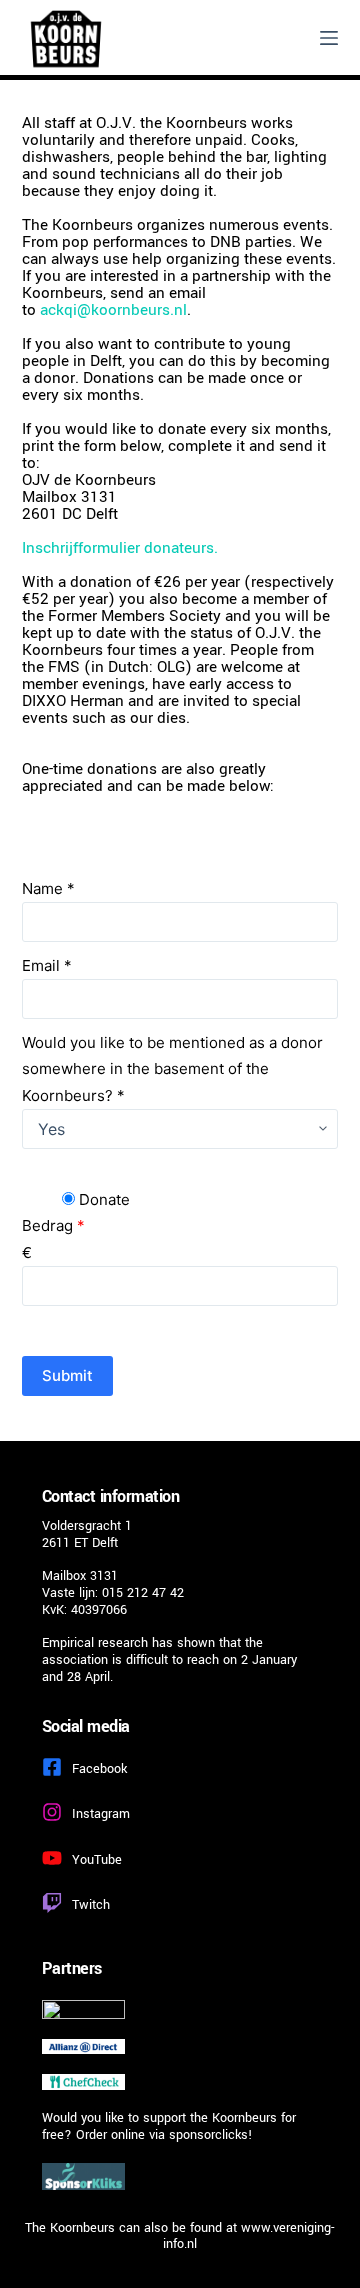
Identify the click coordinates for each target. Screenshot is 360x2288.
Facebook (99, 1769)
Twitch (91, 1905)
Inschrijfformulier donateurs (118, 548)
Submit (67, 1375)
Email (47, 965)
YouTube (97, 1860)
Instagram (101, 1814)
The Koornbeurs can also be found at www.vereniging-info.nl (179, 2236)
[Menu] (329, 38)
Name (48, 888)
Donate (102, 1199)
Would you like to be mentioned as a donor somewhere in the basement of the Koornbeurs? (172, 1069)
